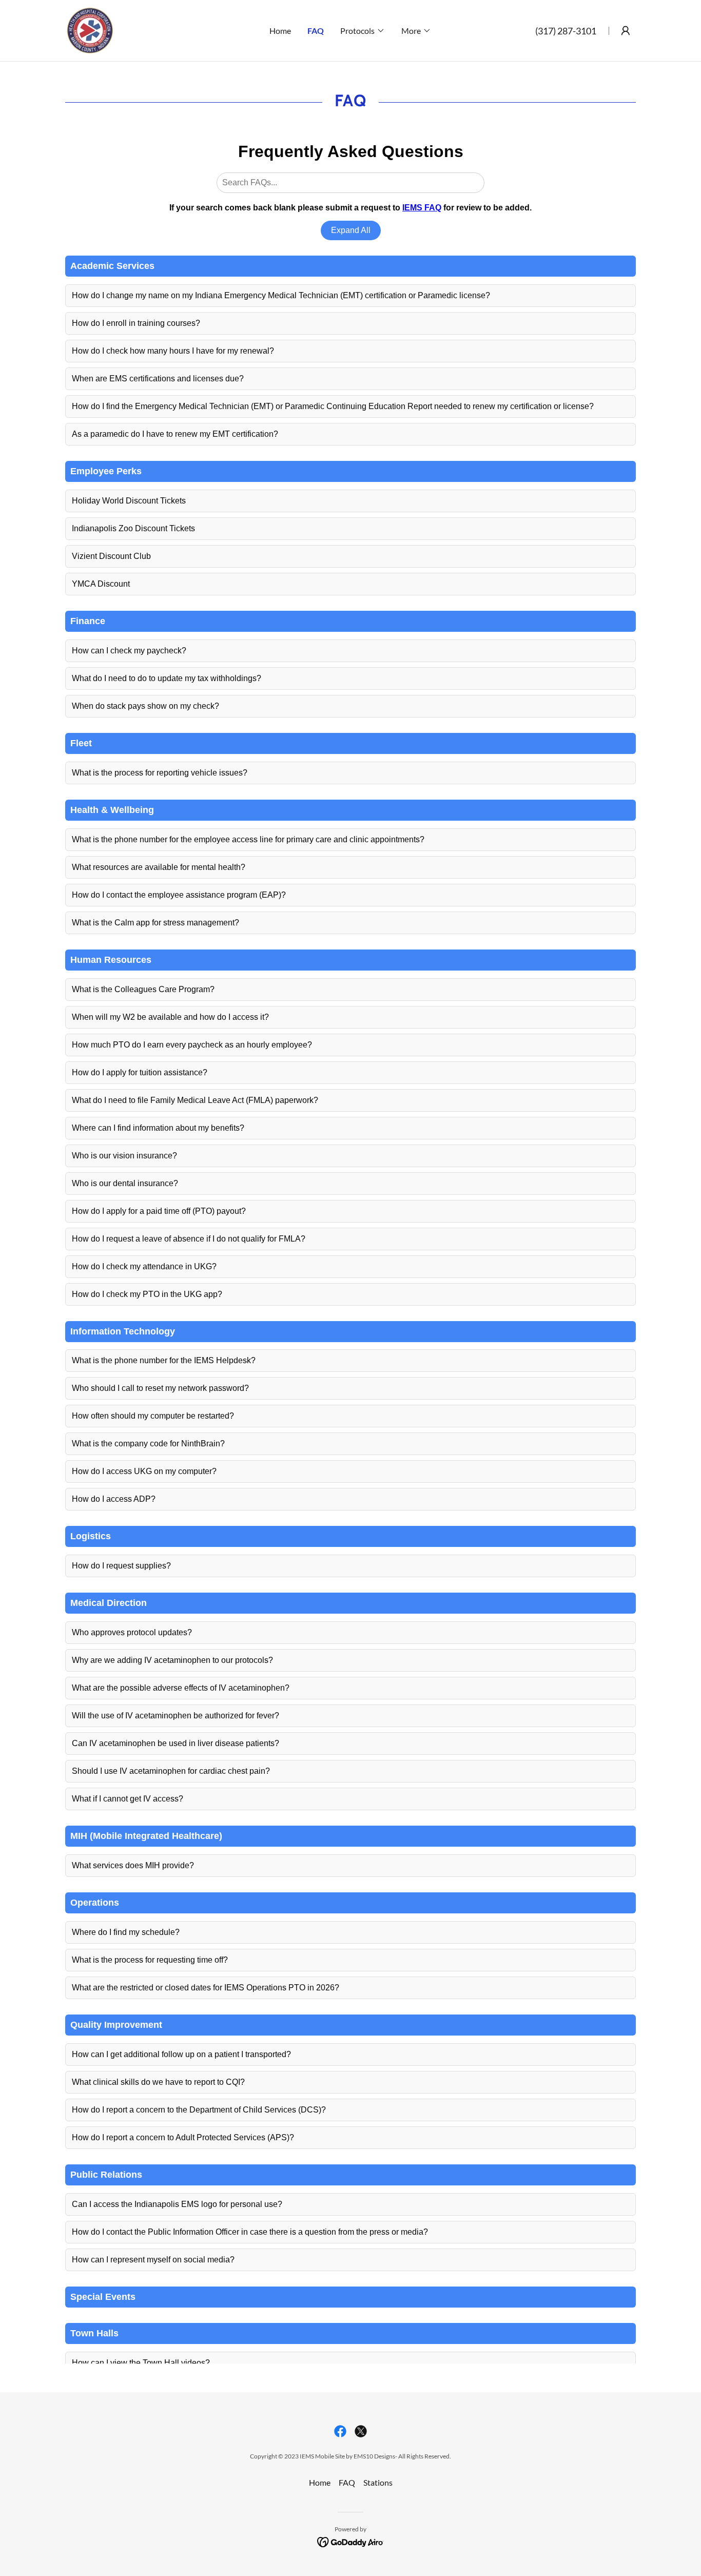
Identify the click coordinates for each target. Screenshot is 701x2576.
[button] (363, 31)
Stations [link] (378, 2482)
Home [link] (280, 31)
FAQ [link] (316, 31)
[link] (90, 30)
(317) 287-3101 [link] (566, 31)
